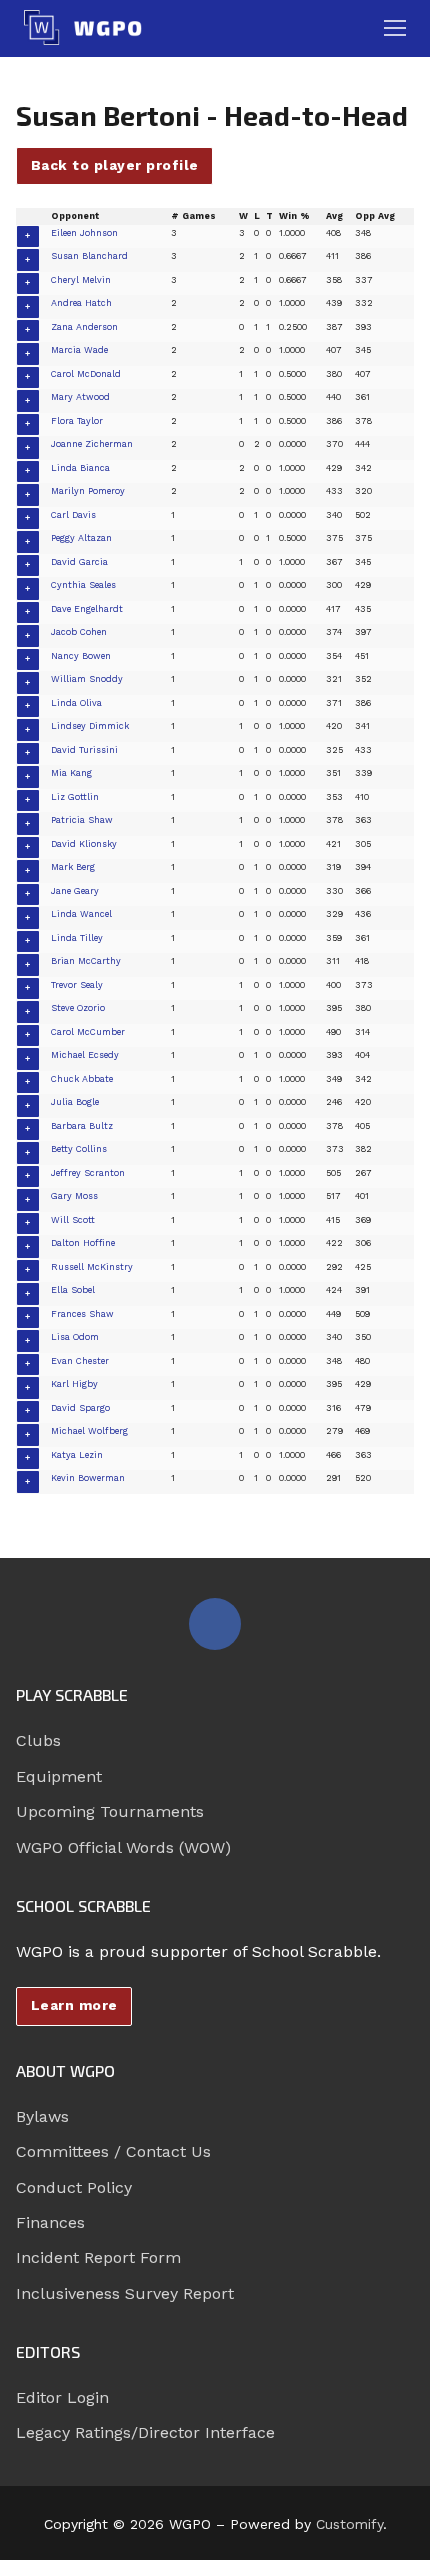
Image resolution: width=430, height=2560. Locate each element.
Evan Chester (80, 1361)
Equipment (59, 1776)
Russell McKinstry (92, 1267)
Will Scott (73, 1220)
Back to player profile (115, 165)
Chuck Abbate (82, 1079)
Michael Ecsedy (85, 1055)
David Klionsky (84, 844)
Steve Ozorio (78, 1008)
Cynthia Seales (83, 585)
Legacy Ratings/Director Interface (145, 2432)
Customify (349, 2524)
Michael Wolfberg (89, 1431)
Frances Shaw (82, 1314)
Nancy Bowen (81, 656)
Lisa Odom (75, 1337)
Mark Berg (73, 867)
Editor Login (62, 2397)
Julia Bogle (75, 1102)
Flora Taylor (77, 421)
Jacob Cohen (79, 632)
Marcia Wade (79, 350)
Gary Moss (74, 1196)
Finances (50, 2222)
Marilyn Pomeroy (88, 491)
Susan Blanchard (89, 256)
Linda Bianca (80, 468)
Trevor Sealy (77, 985)
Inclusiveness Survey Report (125, 2293)
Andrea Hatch (81, 303)
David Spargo (80, 1408)
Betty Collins (79, 1149)
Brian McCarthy (86, 961)
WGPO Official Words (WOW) (123, 1847)
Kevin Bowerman (88, 1478)
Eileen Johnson (84, 233)
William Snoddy (87, 679)
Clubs (38, 1740)
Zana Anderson (84, 327)
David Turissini (84, 750)
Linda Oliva (76, 703)
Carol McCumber (88, 1032)
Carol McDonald (86, 374)
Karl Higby (74, 1384)
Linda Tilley (77, 938)
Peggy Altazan (81, 538)
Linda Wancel (81, 914)
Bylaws (42, 2116)
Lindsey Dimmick (90, 726)
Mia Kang (71, 773)
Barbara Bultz (82, 1126)
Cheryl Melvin (81, 280)
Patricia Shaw (82, 820)
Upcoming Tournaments (110, 1811)
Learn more (74, 2005)
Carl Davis (73, 515)
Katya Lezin (77, 1455)
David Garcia (79, 562)
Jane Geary (75, 891)
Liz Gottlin (75, 797)
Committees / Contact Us (113, 2151)
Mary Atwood (80, 397)
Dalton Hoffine (83, 1243)
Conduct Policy (74, 2187)
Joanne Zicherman (92, 444)
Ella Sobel (73, 1290)
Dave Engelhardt (87, 609)
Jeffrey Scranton (88, 1173)
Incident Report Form (98, 2257)
